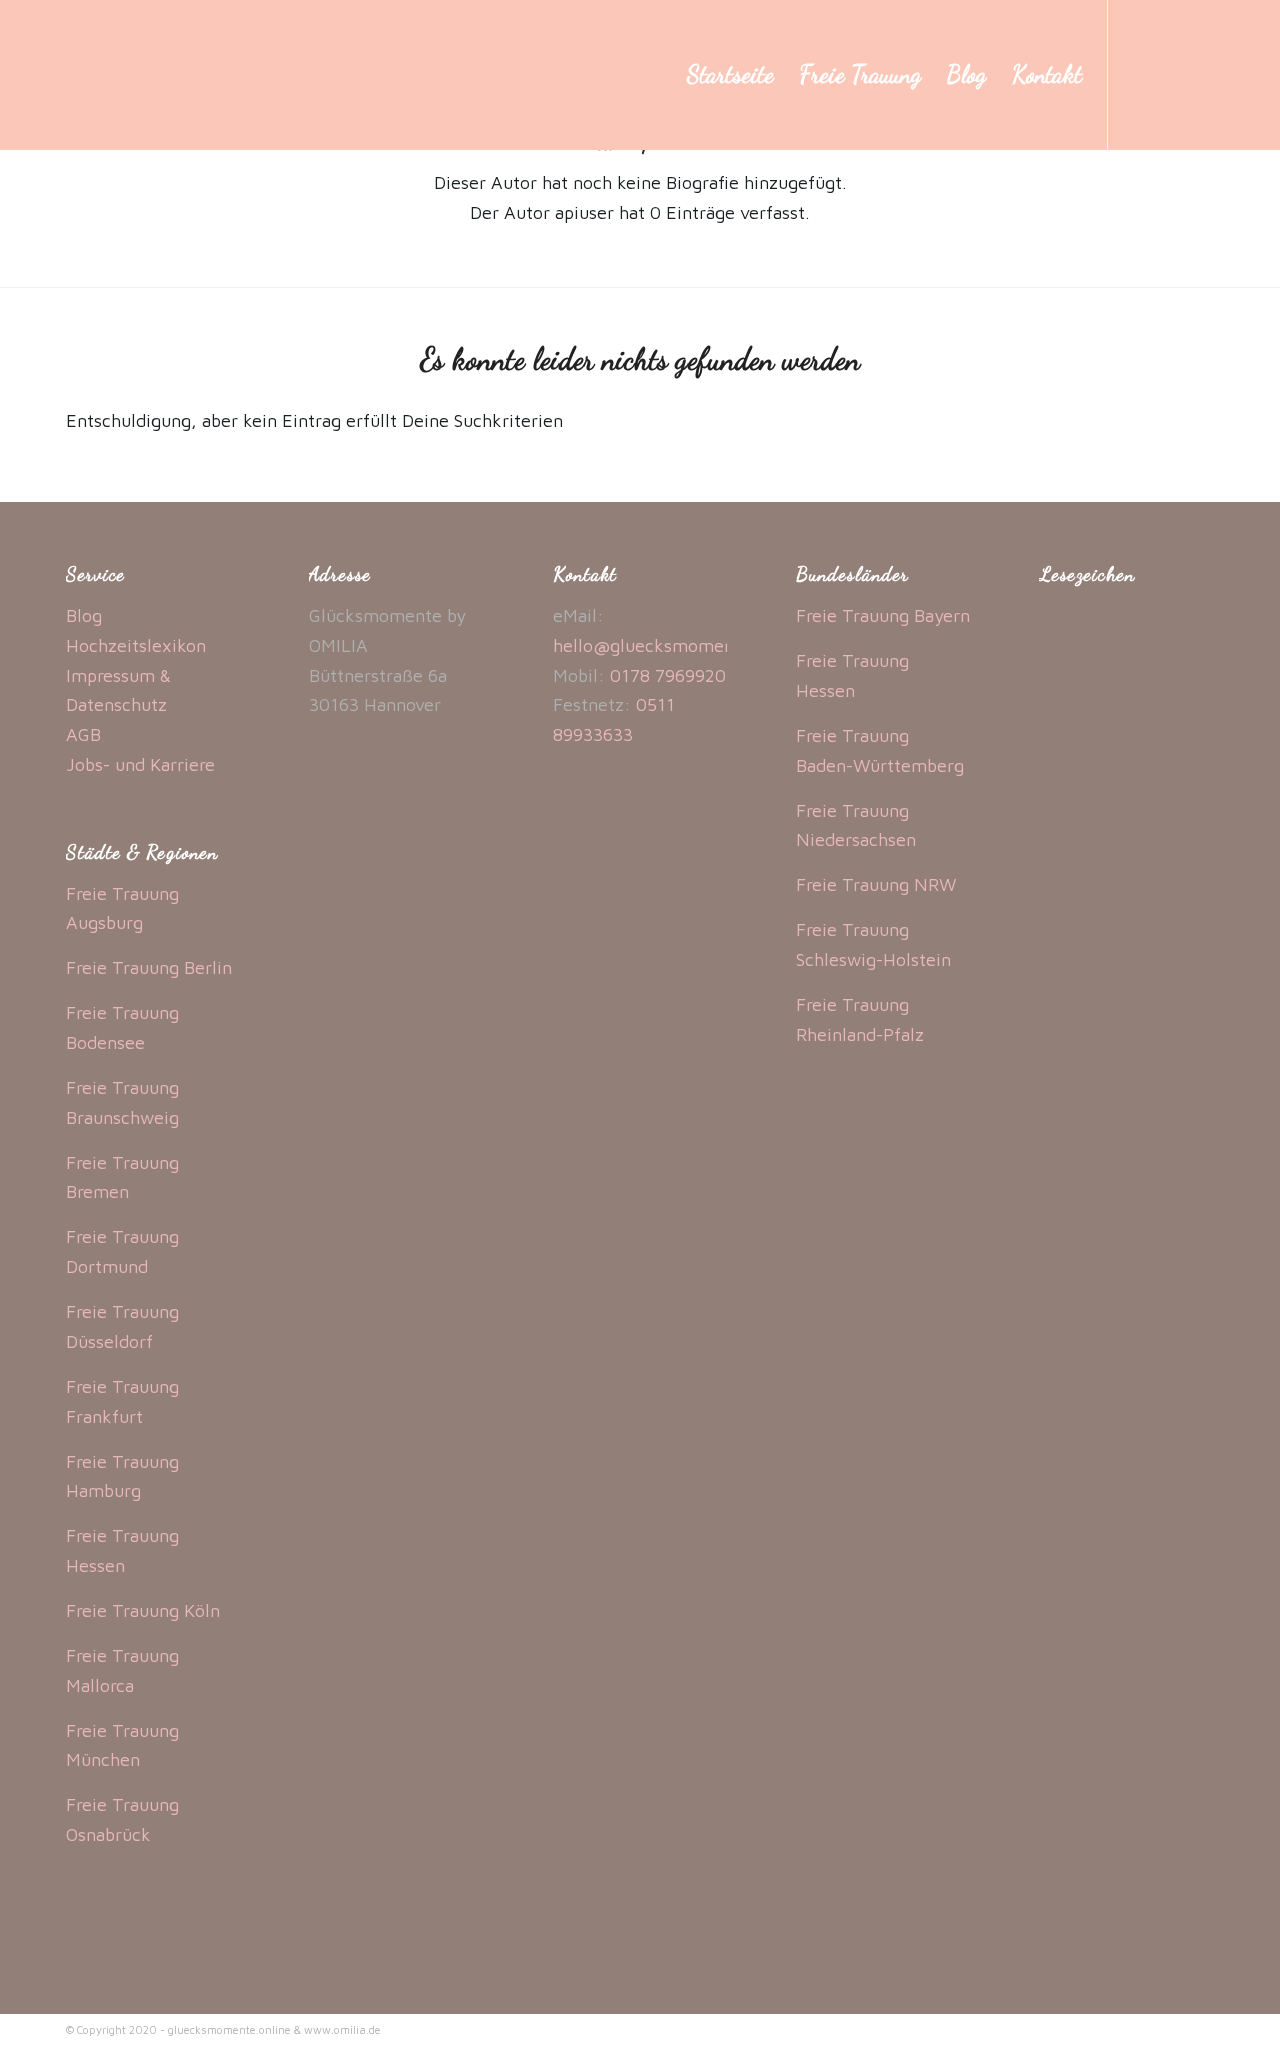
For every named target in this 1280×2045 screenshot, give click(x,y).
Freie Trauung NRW (876, 884)
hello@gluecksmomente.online (679, 645)
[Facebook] (1139, 74)
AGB (83, 734)
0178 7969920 (668, 675)
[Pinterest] (1199, 74)
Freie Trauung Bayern (883, 615)
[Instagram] (1169, 74)
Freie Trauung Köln (143, 1610)
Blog (84, 615)
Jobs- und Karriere (140, 764)
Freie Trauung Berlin (149, 967)
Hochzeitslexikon (136, 645)
